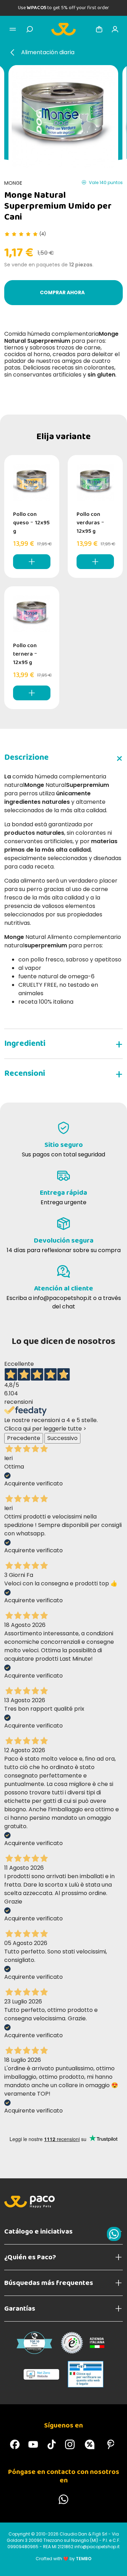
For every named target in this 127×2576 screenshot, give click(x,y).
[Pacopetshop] (15, 2444)
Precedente (24, 1438)
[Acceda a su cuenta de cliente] (115, 29)
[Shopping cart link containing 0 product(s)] (99, 29)
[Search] (30, 29)
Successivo (62, 1438)
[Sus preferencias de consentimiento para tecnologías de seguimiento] (115, 2564)
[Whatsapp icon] (114, 2234)
